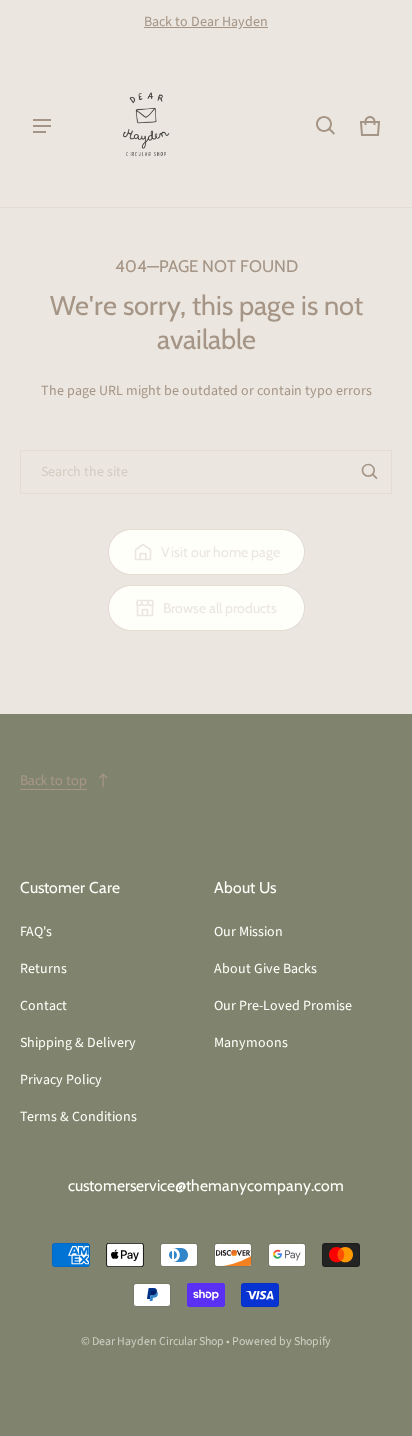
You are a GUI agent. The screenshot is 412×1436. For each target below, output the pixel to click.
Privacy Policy (61, 1080)
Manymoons (251, 1043)
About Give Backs (265, 969)
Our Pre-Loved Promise (283, 1006)
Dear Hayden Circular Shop (158, 1341)
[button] (326, 126)
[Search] (370, 472)
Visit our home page (220, 552)
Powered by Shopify (281, 1341)
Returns (43, 969)
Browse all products (220, 608)
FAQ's (36, 932)
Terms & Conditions (78, 1117)
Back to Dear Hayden (206, 22)
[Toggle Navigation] (42, 126)
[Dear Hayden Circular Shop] (146, 126)
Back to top (53, 780)
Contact (43, 1006)
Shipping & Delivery (78, 1043)
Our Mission (248, 932)
